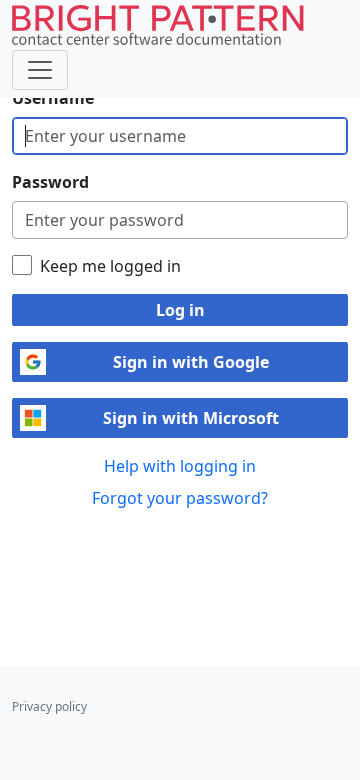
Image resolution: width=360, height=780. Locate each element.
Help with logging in (180, 466)
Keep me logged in (110, 266)
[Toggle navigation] (40, 70)
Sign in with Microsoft (191, 418)
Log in (180, 310)
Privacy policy (49, 706)
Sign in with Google (191, 362)
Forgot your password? (180, 498)
